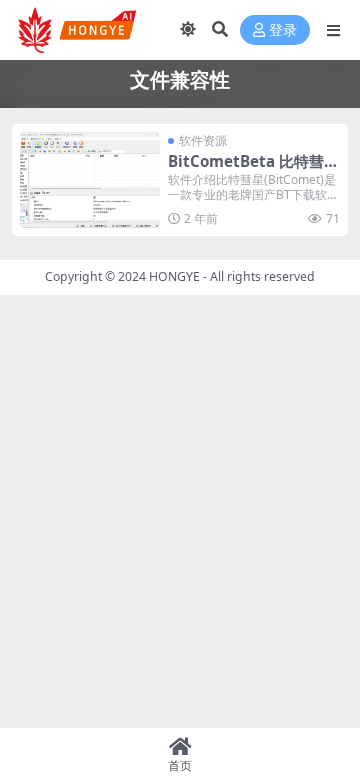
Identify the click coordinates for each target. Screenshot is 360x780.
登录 (283, 30)
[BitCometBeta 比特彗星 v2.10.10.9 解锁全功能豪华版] (90, 180)
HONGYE (174, 276)
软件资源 (203, 140)
